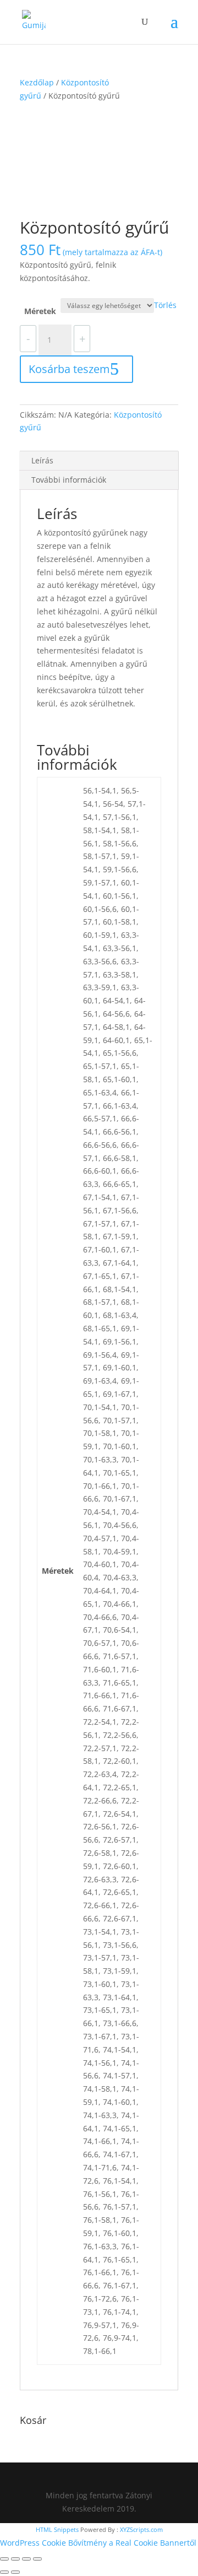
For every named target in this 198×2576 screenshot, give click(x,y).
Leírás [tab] (42, 460)
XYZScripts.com (141, 2529)
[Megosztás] (26, 2559)
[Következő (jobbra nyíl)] (15, 2572)
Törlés (165, 305)
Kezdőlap (37, 82)
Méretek (40, 311)
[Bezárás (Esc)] (37, 2559)
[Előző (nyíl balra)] (4, 2572)
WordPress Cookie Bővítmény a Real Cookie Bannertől (98, 2543)
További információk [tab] (69, 480)
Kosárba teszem (69, 369)
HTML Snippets (57, 2529)
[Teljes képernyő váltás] (15, 2559)
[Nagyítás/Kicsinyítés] (4, 2559)
